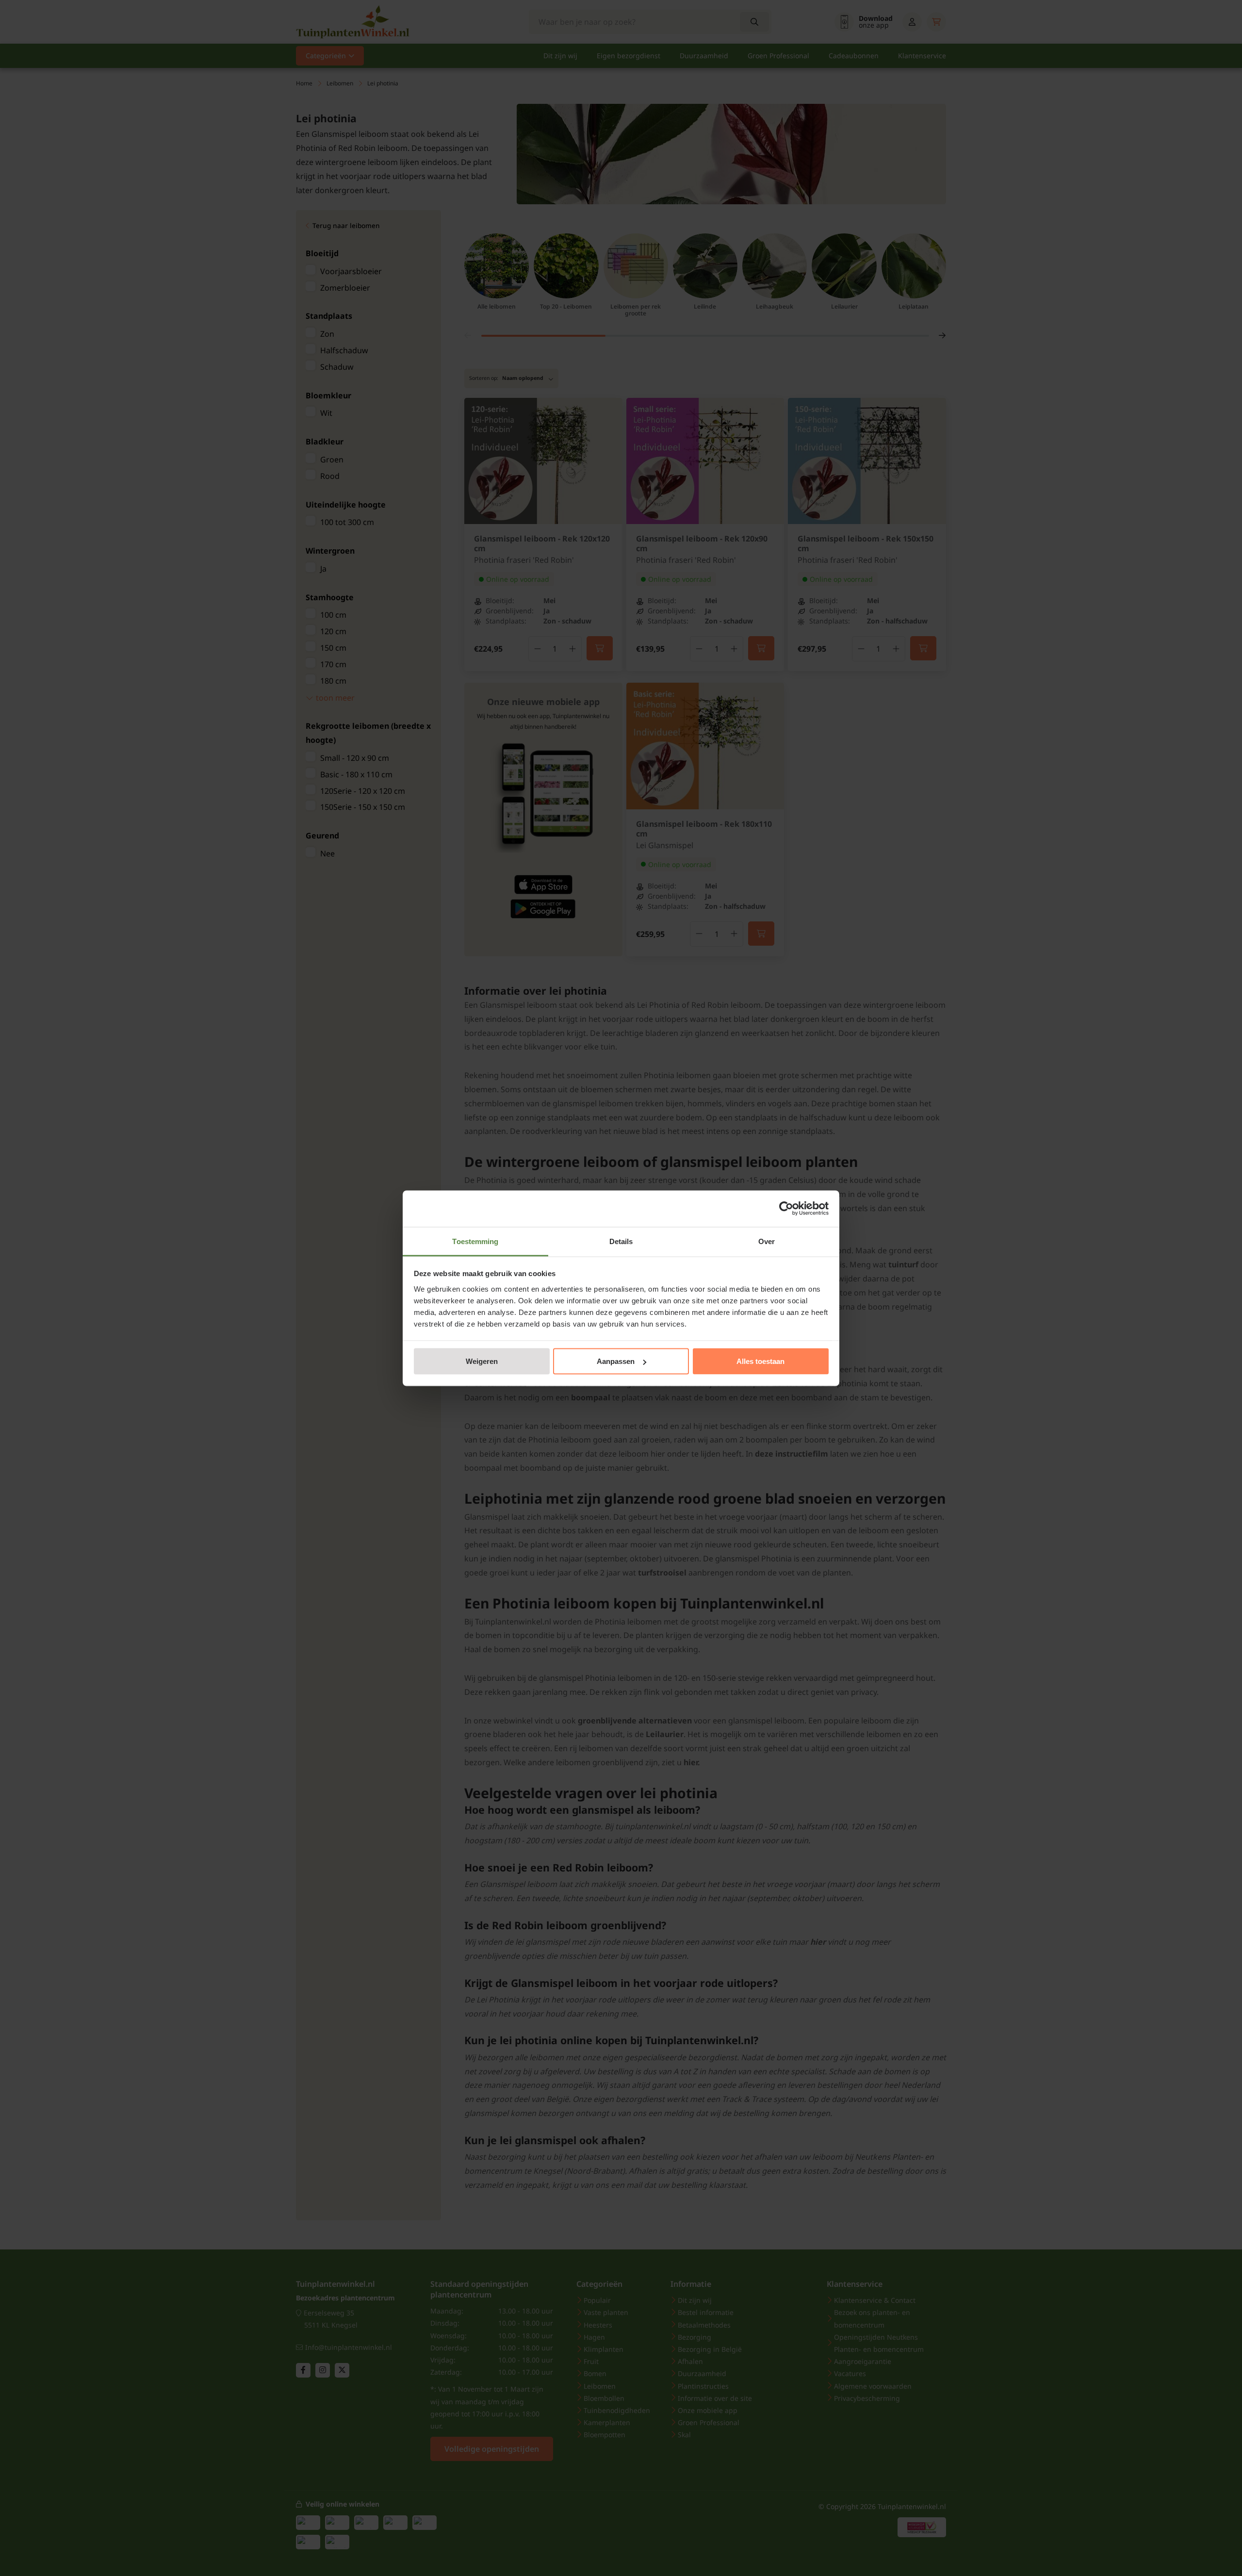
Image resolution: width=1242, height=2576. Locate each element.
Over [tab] (767, 1241)
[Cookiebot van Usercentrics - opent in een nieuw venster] (786, 1209)
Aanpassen (616, 1361)
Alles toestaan (760, 1361)
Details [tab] (621, 1241)
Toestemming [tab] (475, 1241)
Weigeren (482, 1361)
